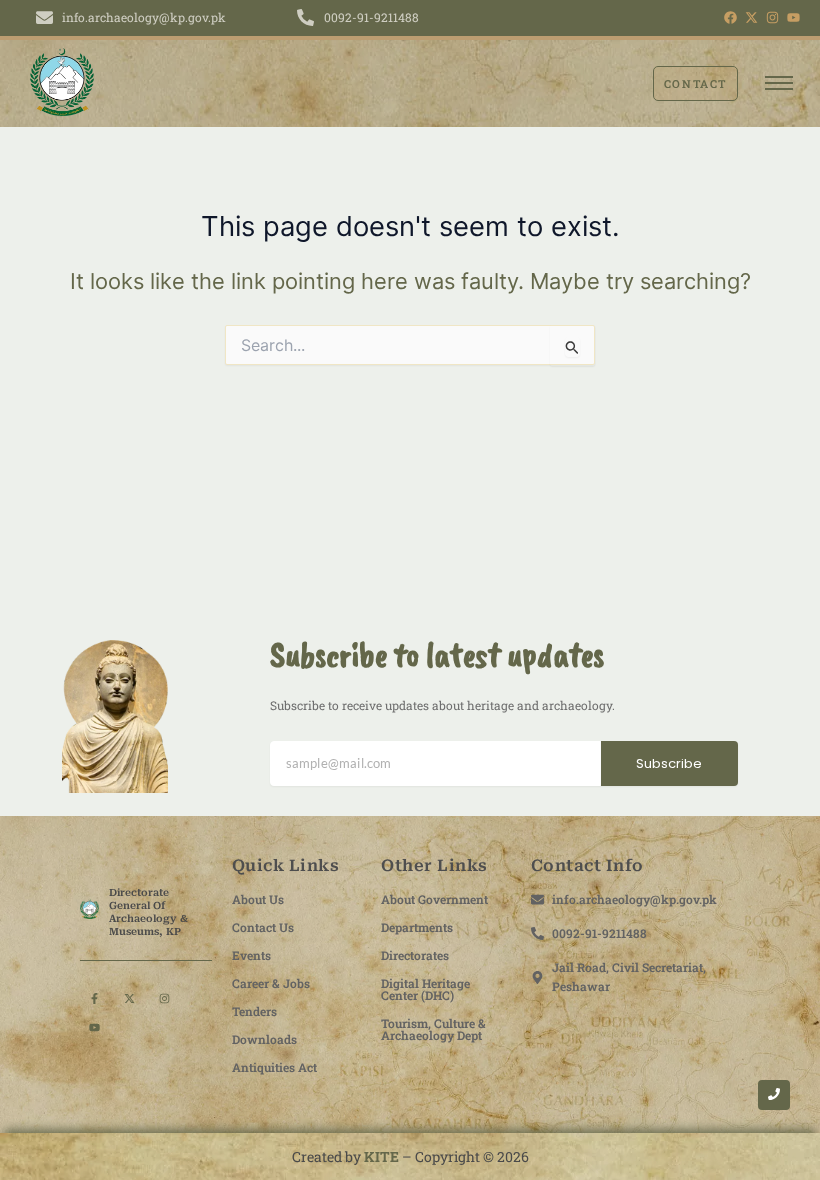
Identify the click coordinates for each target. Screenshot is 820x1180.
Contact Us (263, 927)
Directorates (415, 955)
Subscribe (669, 763)
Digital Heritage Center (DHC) (425, 989)
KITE (381, 1156)
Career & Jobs (271, 983)
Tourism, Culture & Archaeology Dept (433, 1029)
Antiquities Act (274, 1067)
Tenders (254, 1011)
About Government (434, 899)
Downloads (264, 1039)
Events (251, 955)
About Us (258, 899)
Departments (417, 927)
